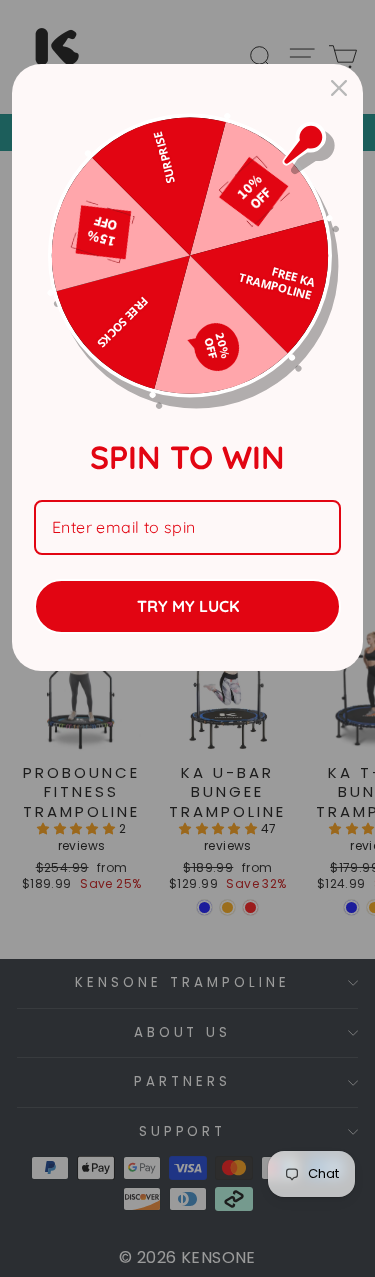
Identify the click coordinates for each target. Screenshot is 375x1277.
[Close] (339, 88)
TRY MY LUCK (188, 606)
